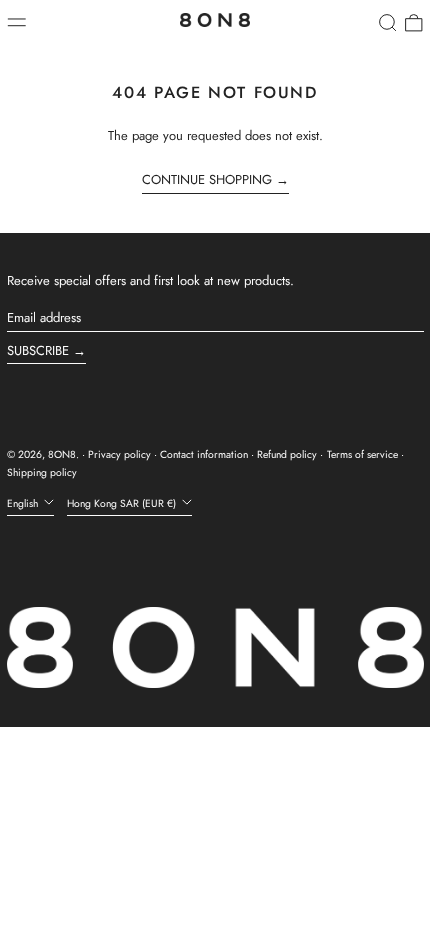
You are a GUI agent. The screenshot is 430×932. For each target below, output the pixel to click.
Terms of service (362, 454)
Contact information (204, 454)
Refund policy (287, 454)
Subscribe (38, 350)
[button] (388, 23)
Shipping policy (42, 472)
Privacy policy (119, 454)
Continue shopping (207, 180)
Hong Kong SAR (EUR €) (123, 503)
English (24, 503)
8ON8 (62, 454)
